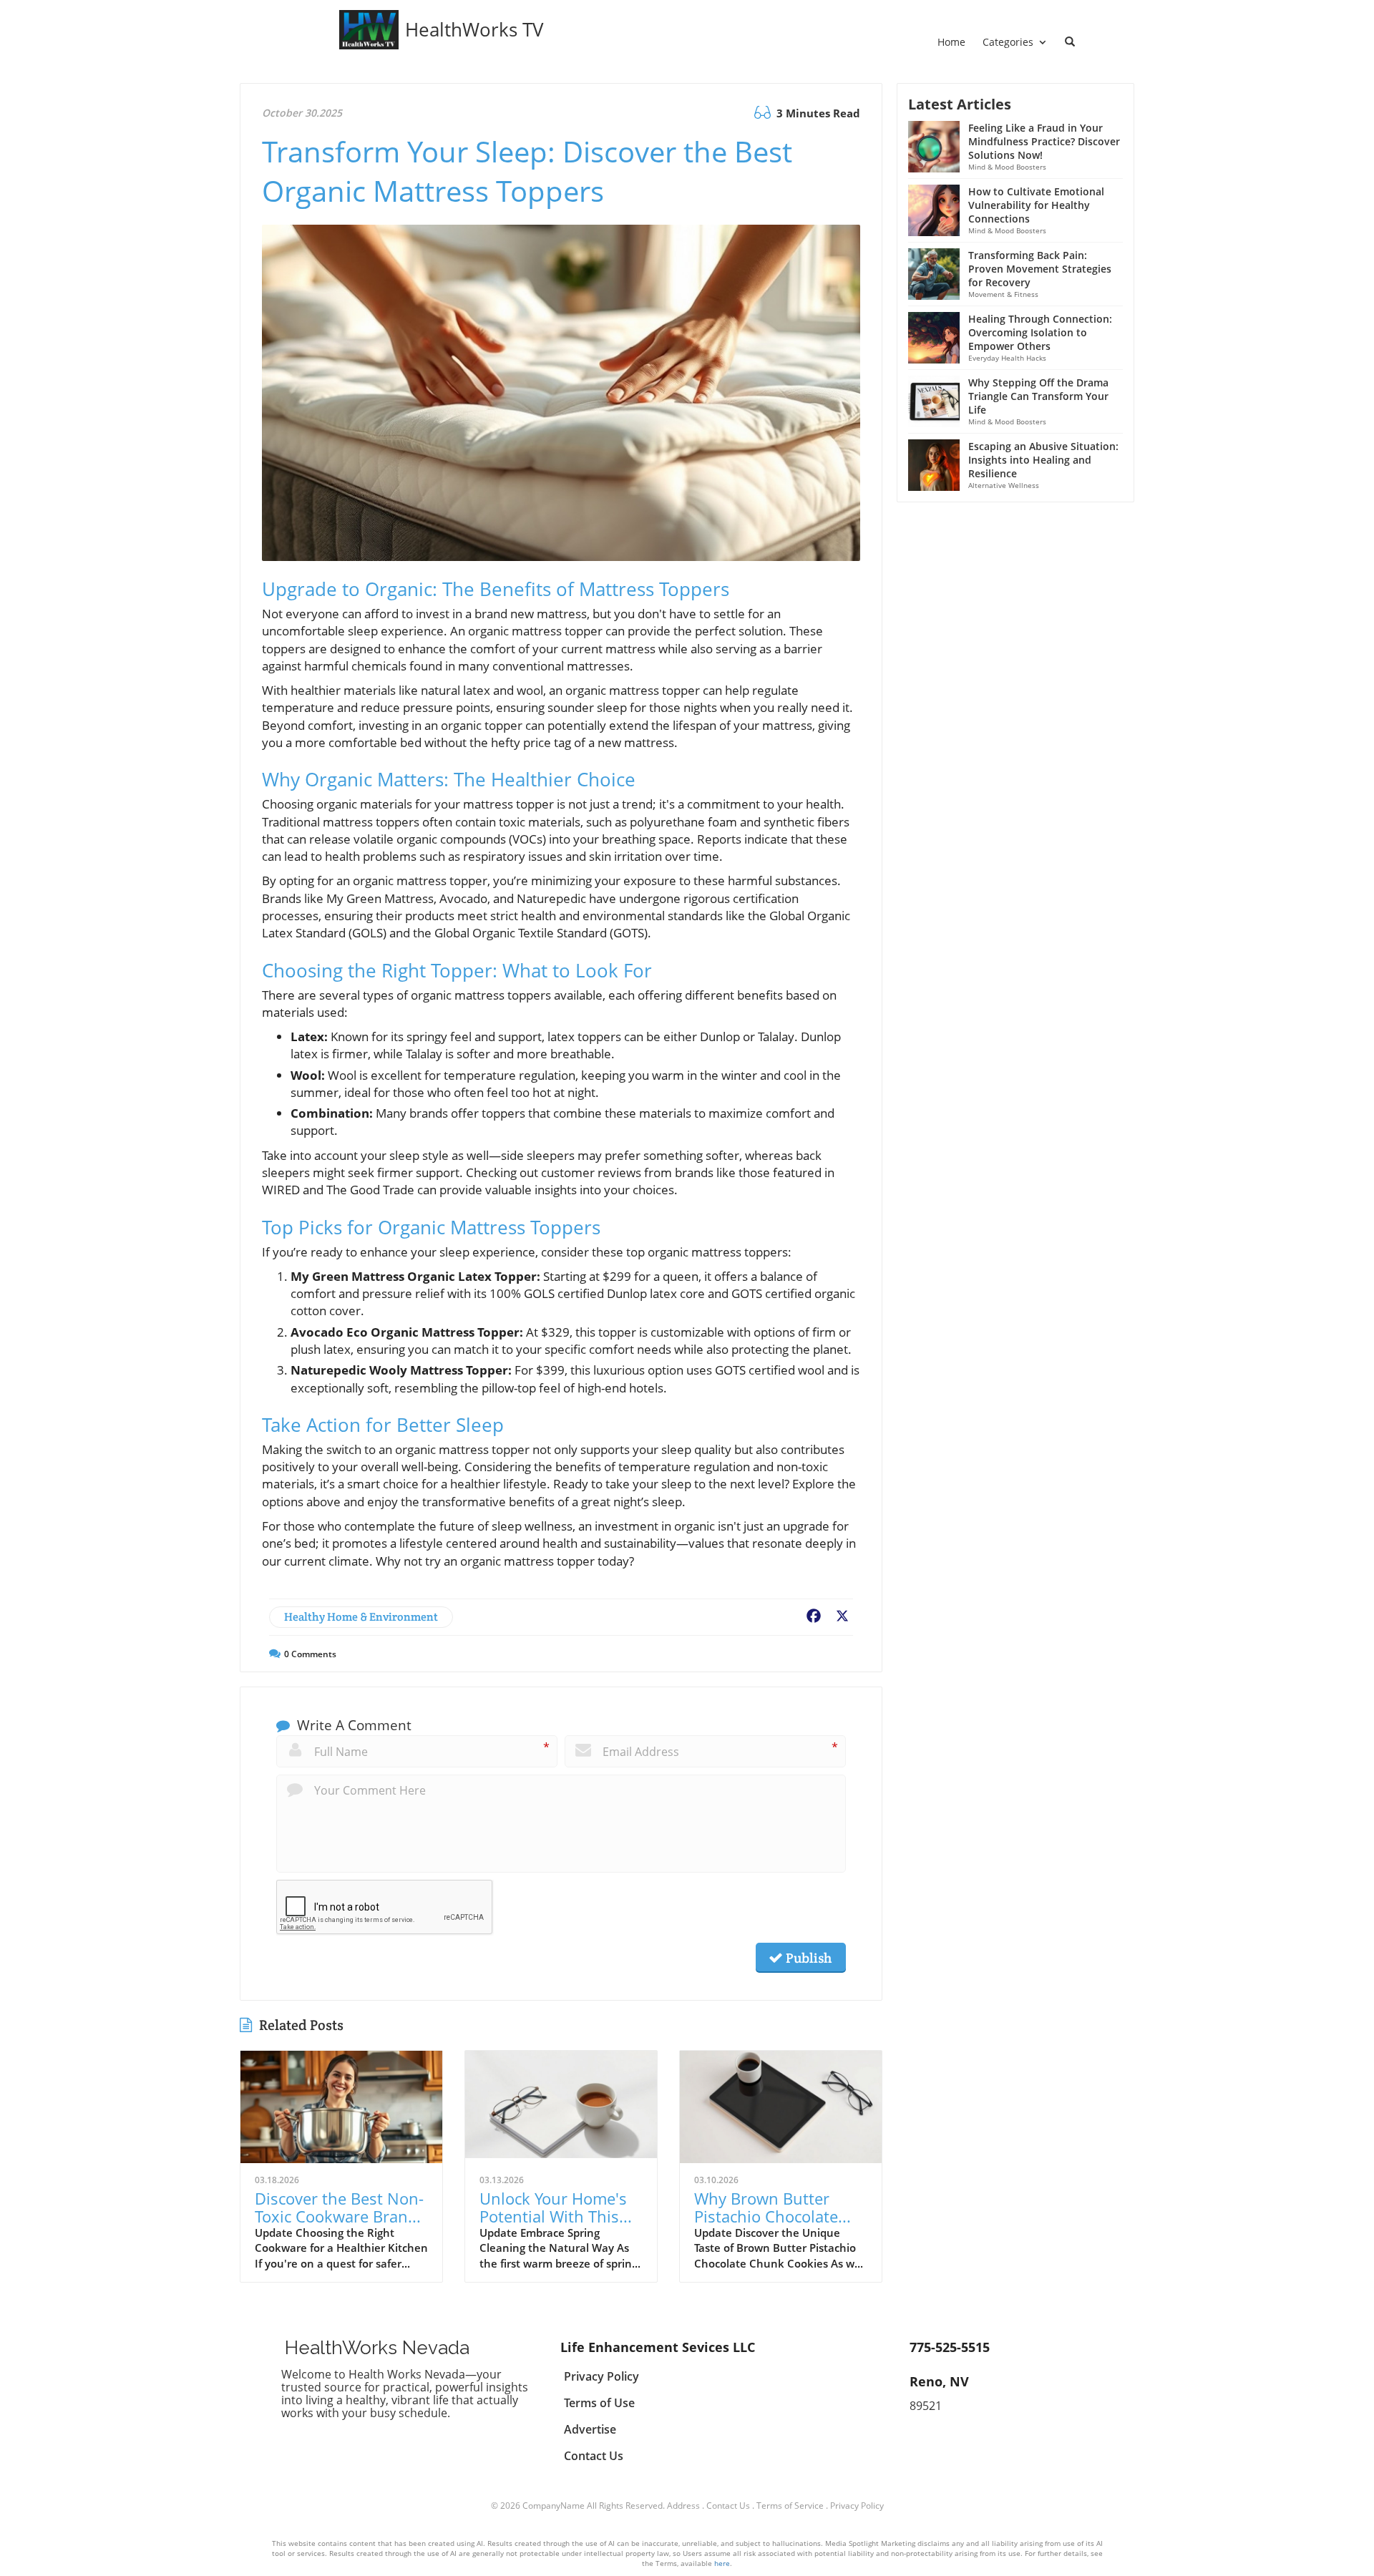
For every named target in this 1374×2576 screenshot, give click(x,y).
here (722, 2563)
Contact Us (728, 2506)
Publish (807, 1958)
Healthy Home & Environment (361, 1617)
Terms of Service (790, 2506)
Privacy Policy (857, 2506)
